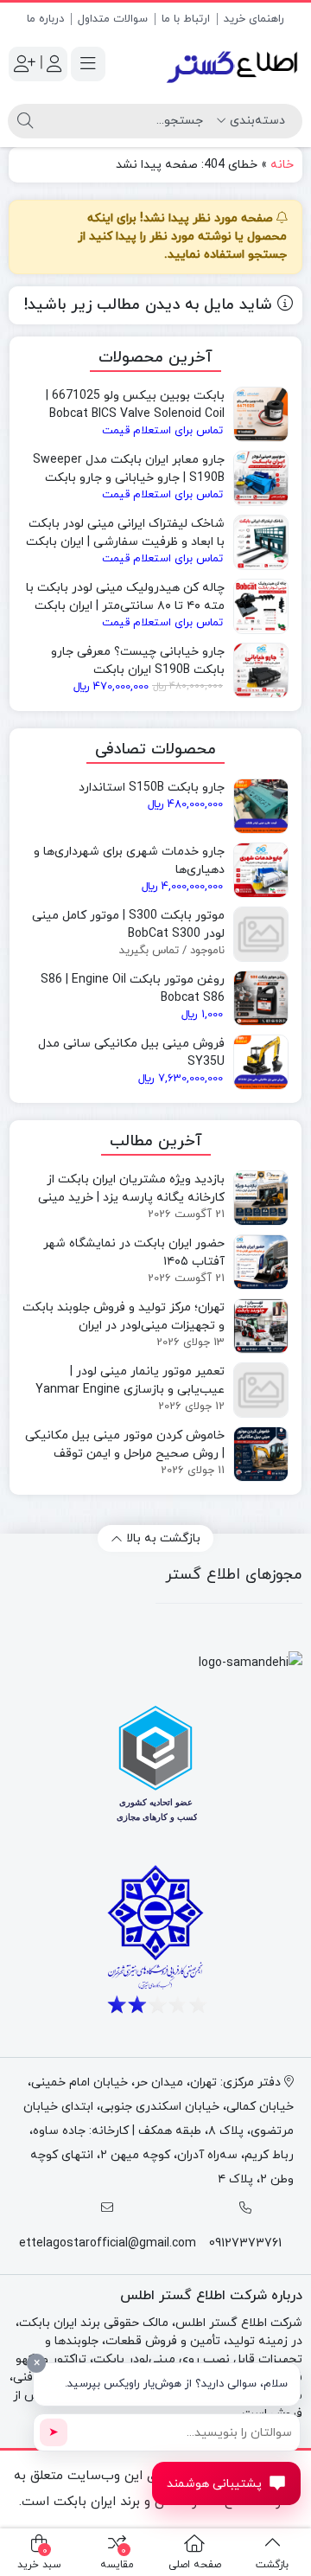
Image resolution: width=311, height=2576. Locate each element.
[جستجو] (25, 121)
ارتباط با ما (186, 19)
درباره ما (45, 19)
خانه (282, 165)
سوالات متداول (113, 19)
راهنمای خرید (254, 19)
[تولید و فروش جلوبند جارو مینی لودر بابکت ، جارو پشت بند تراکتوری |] (233, 64)
